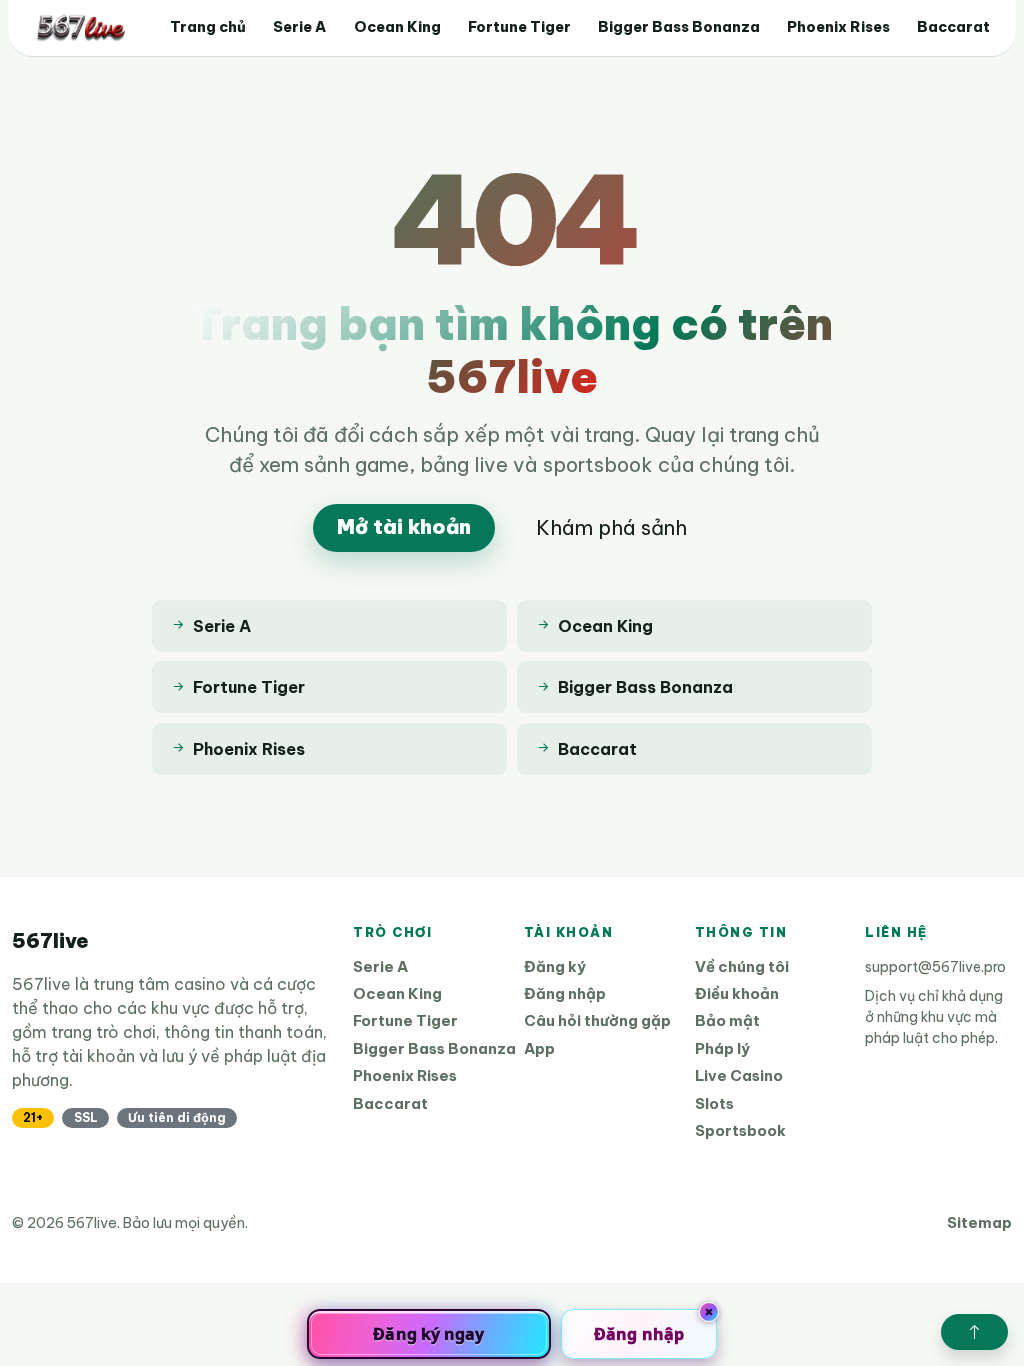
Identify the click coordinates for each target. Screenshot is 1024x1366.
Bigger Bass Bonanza (679, 27)
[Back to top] (974, 1332)
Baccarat (953, 27)
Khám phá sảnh (611, 527)
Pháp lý (722, 1048)
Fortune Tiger (519, 27)
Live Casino (739, 1075)
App (539, 1048)
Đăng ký (555, 966)
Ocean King (397, 27)
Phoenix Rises (838, 27)
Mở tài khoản (404, 526)
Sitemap (979, 1222)
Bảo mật (727, 1020)
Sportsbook (740, 1130)
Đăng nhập (565, 993)
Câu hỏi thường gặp (597, 1020)
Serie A (299, 27)
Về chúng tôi (742, 966)
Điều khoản (737, 993)
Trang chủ (208, 27)
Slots (714, 1103)
